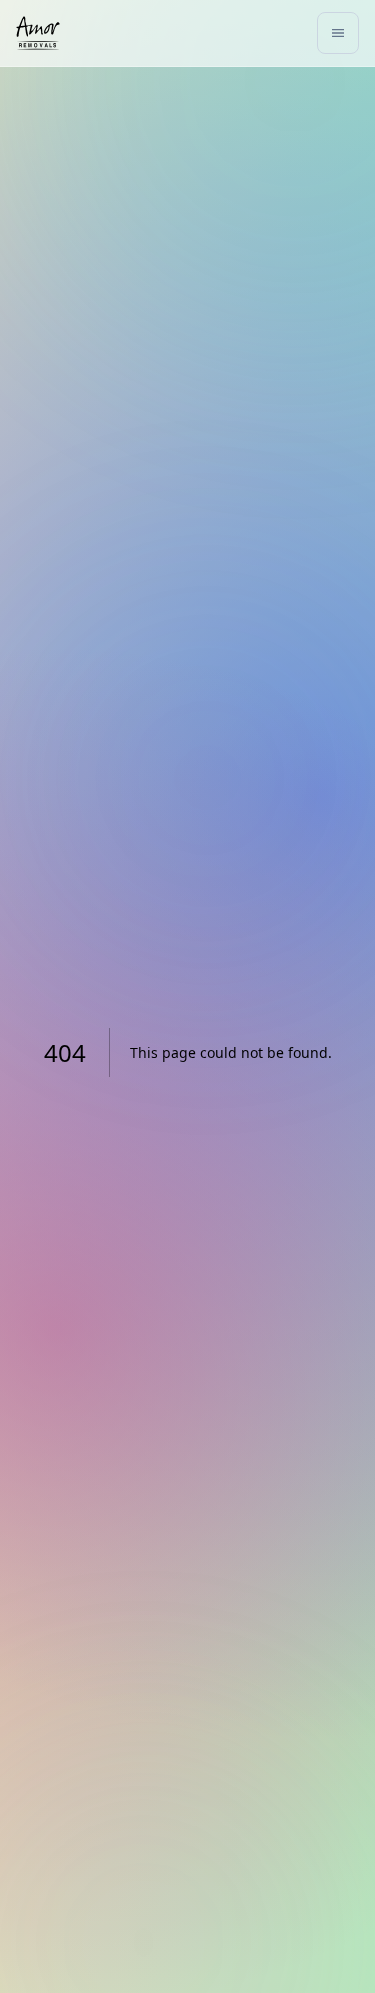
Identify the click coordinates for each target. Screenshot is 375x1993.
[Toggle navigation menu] (338, 33)
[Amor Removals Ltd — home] (38, 33)
